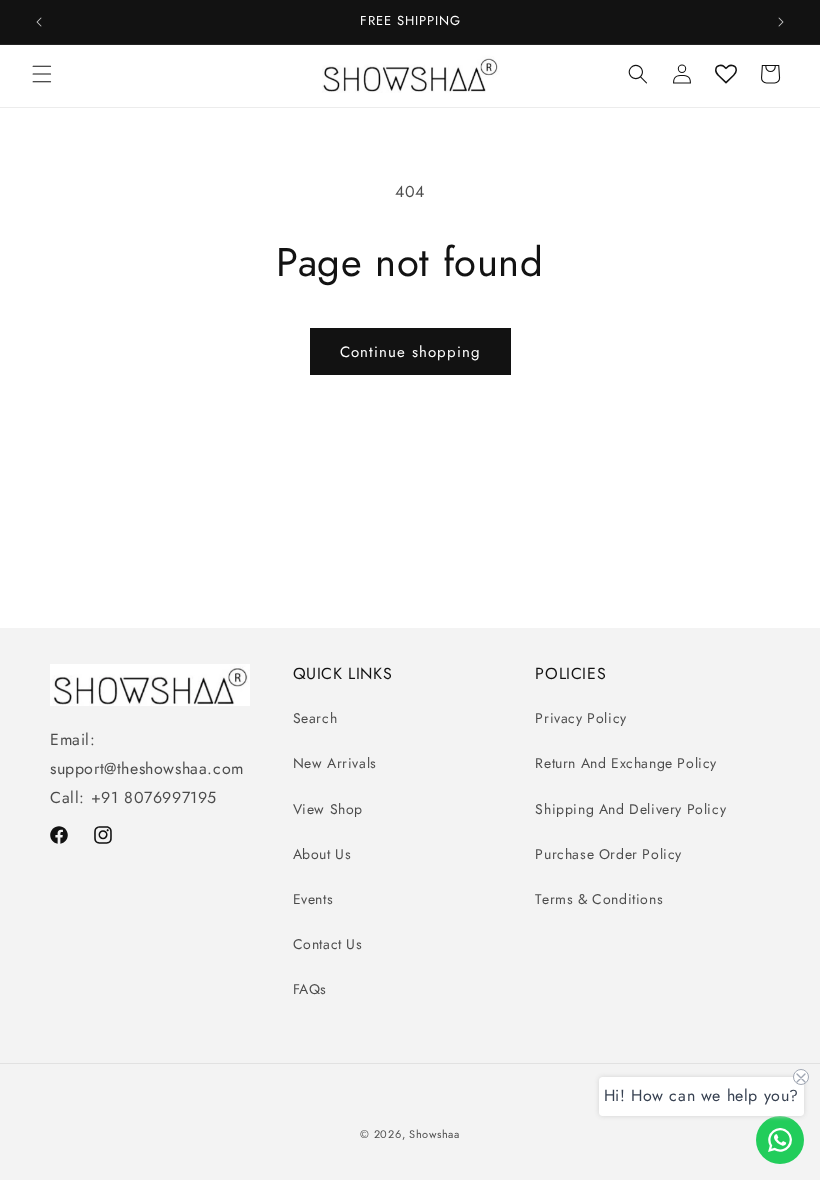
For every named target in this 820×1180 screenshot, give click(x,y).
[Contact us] (780, 1140)
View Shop (328, 809)
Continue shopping (410, 352)
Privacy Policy (580, 718)
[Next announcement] (781, 22)
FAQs (310, 989)
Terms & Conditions (599, 899)
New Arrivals (335, 763)
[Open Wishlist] (726, 74)
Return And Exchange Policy (626, 763)
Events (313, 899)
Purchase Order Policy (608, 854)
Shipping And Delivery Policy (630, 809)
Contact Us (328, 944)
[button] (42, 74)
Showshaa (434, 1134)
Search (315, 718)
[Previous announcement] (39, 22)
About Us (322, 854)
